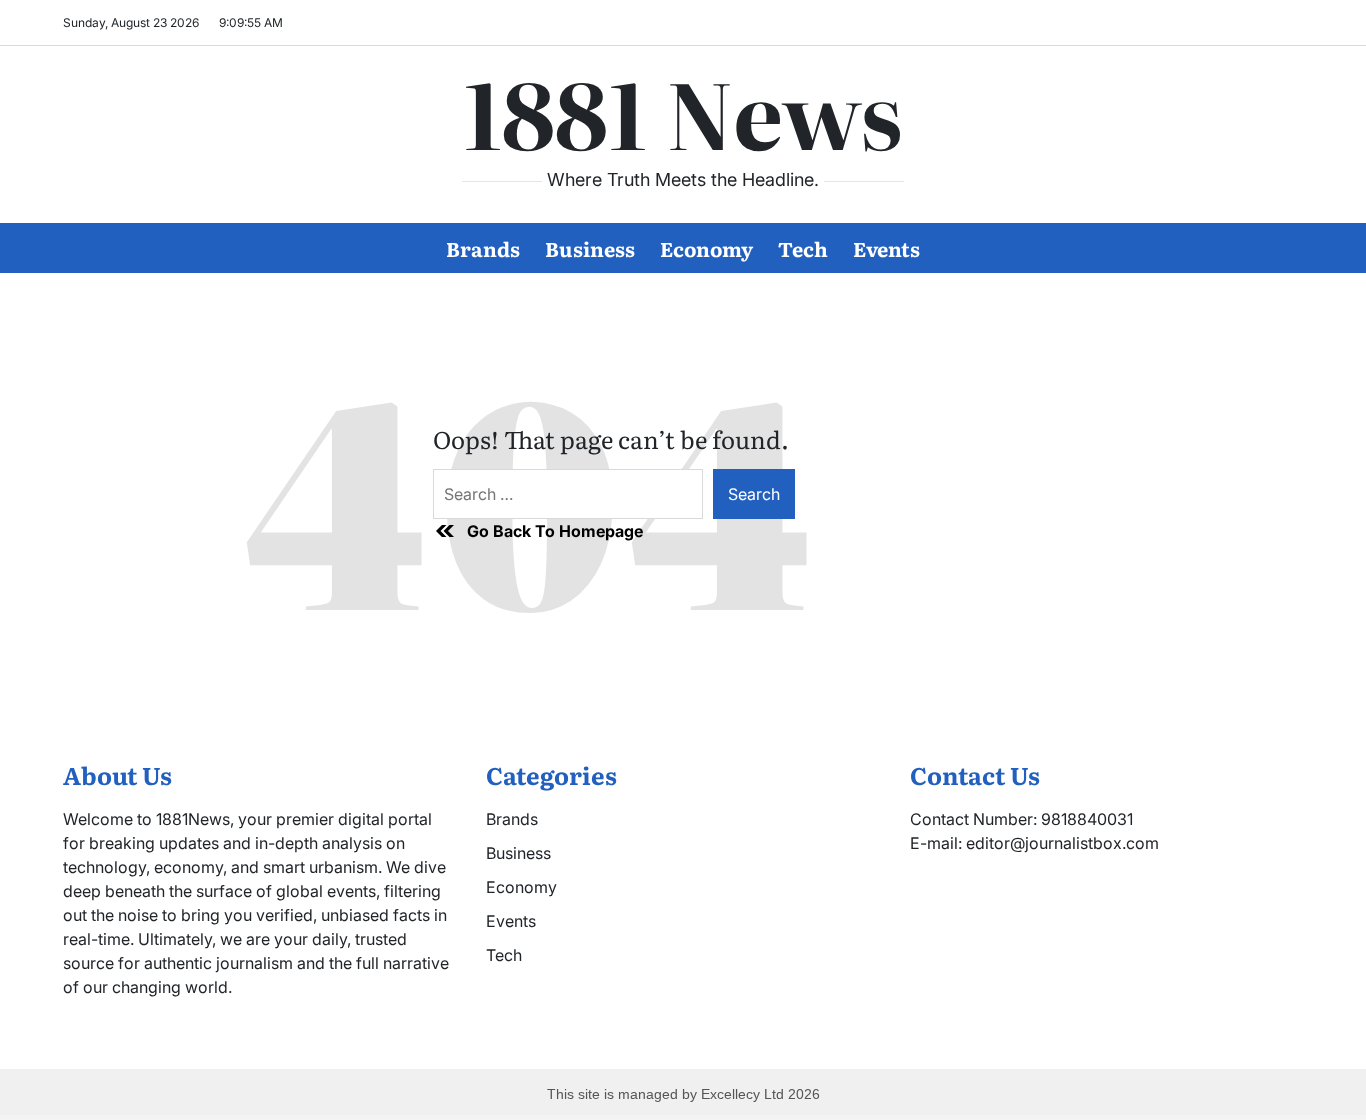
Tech (803, 248)
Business (590, 248)
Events (886, 248)
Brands (483, 248)
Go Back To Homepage (555, 531)
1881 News (683, 111)
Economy (706, 248)
